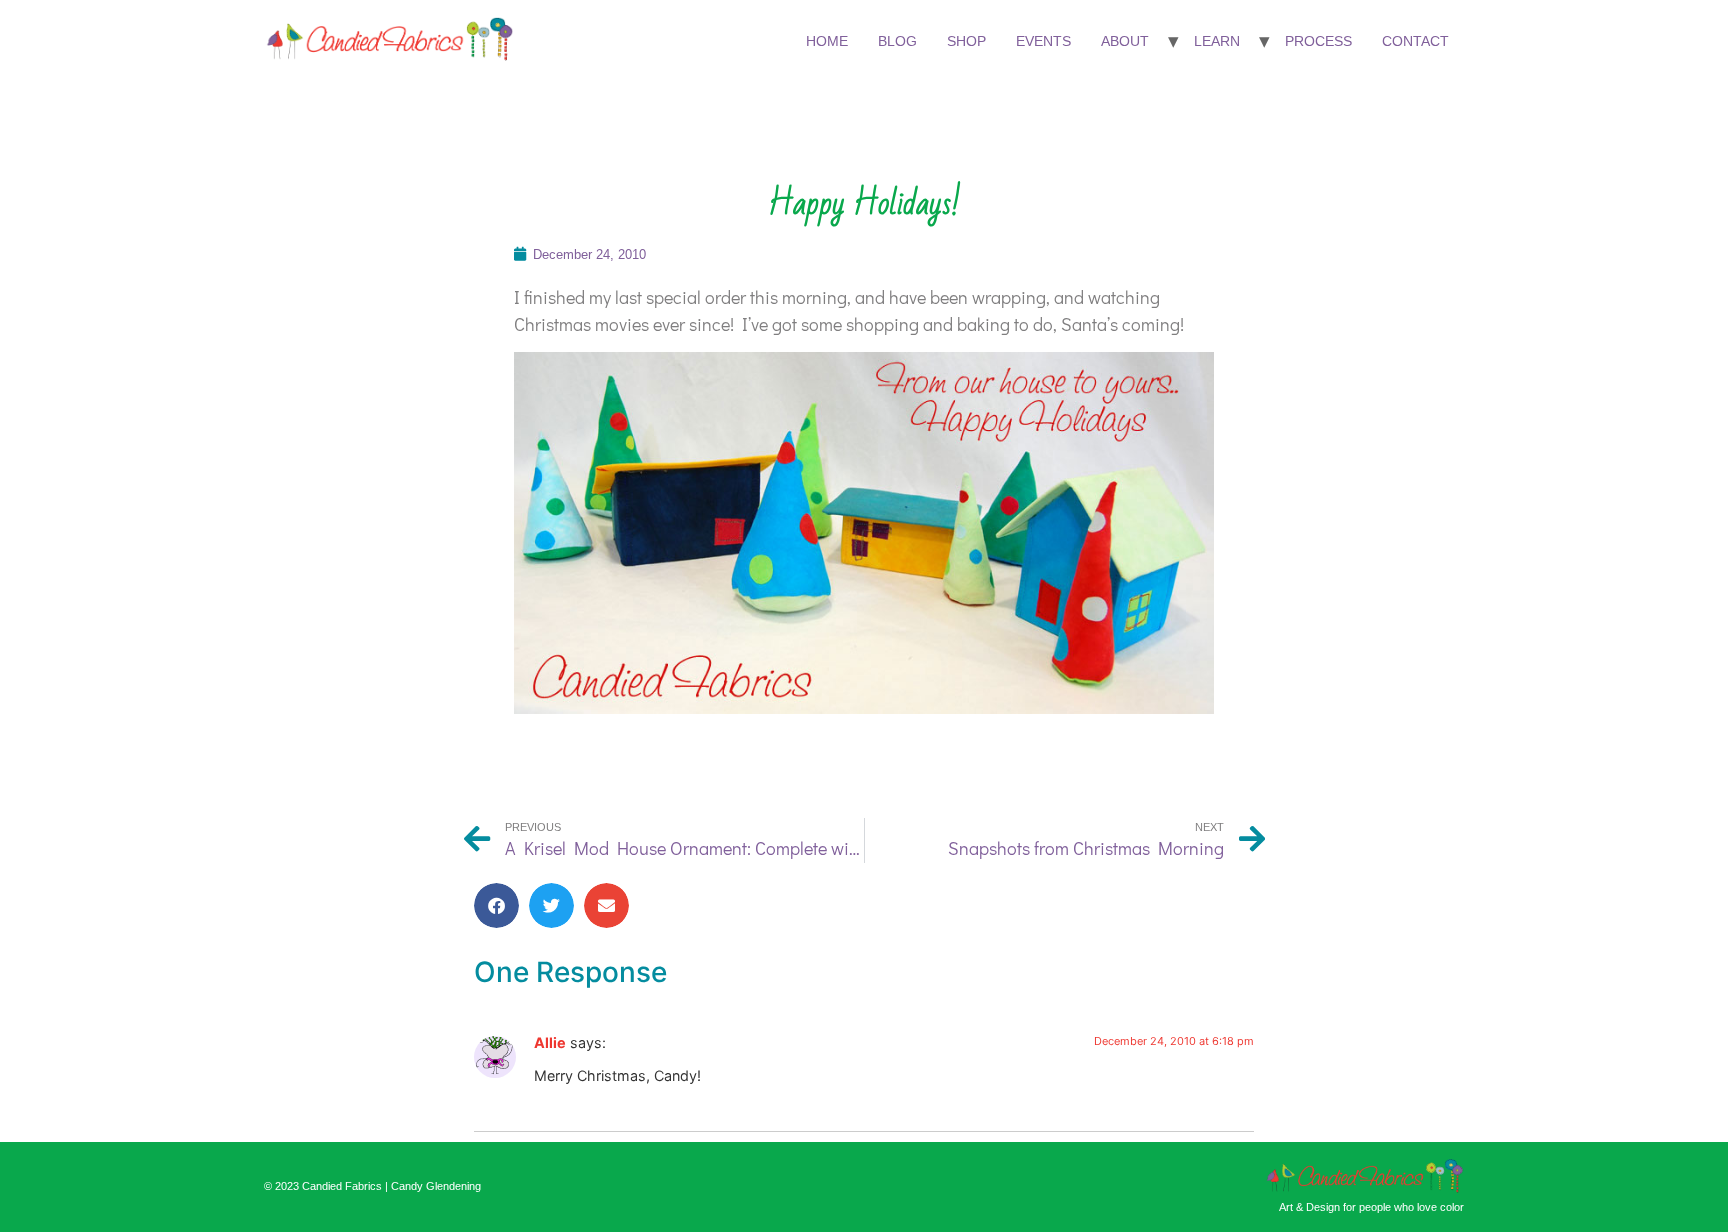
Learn (1217, 41)
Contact (1415, 41)
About (1125, 41)
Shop (966, 41)
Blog (897, 41)
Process (1318, 41)
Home (827, 41)
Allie (550, 1042)
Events (1043, 41)
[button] (496, 905)
